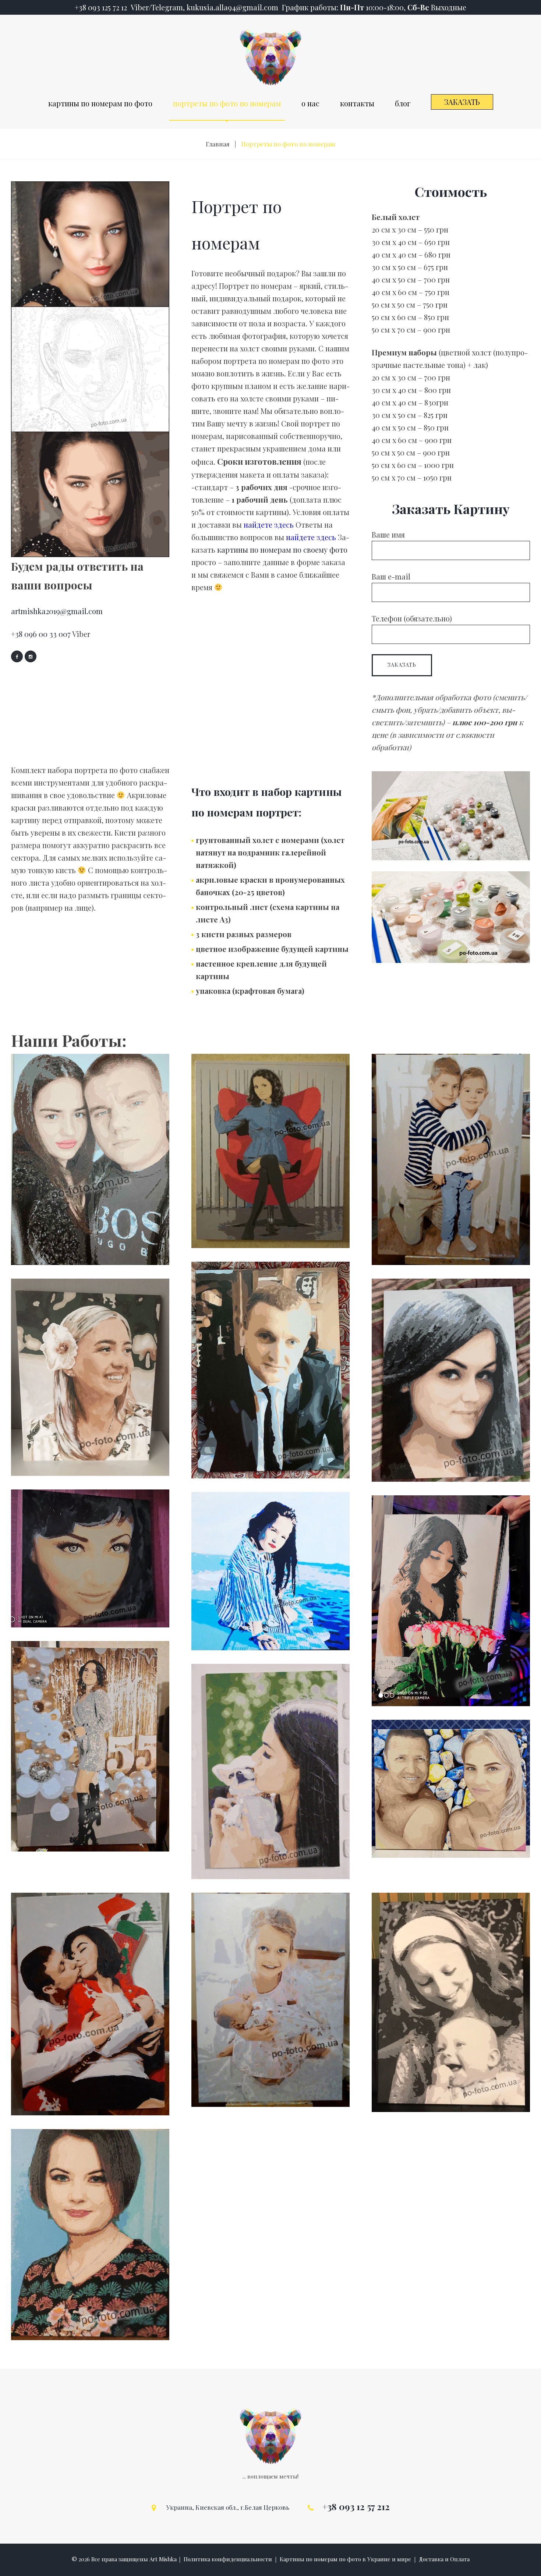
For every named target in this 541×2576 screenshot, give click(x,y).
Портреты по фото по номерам (227, 103)
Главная (218, 144)
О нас (310, 103)
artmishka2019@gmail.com (57, 611)
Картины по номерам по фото (100, 103)
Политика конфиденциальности (228, 2559)
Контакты (357, 103)
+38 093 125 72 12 (102, 7)
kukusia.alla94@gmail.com (232, 7)
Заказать (462, 102)
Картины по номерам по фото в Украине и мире (345, 2559)
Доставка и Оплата (444, 2559)
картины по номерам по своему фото (282, 550)
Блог (403, 103)
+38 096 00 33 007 (41, 634)
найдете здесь (269, 525)
